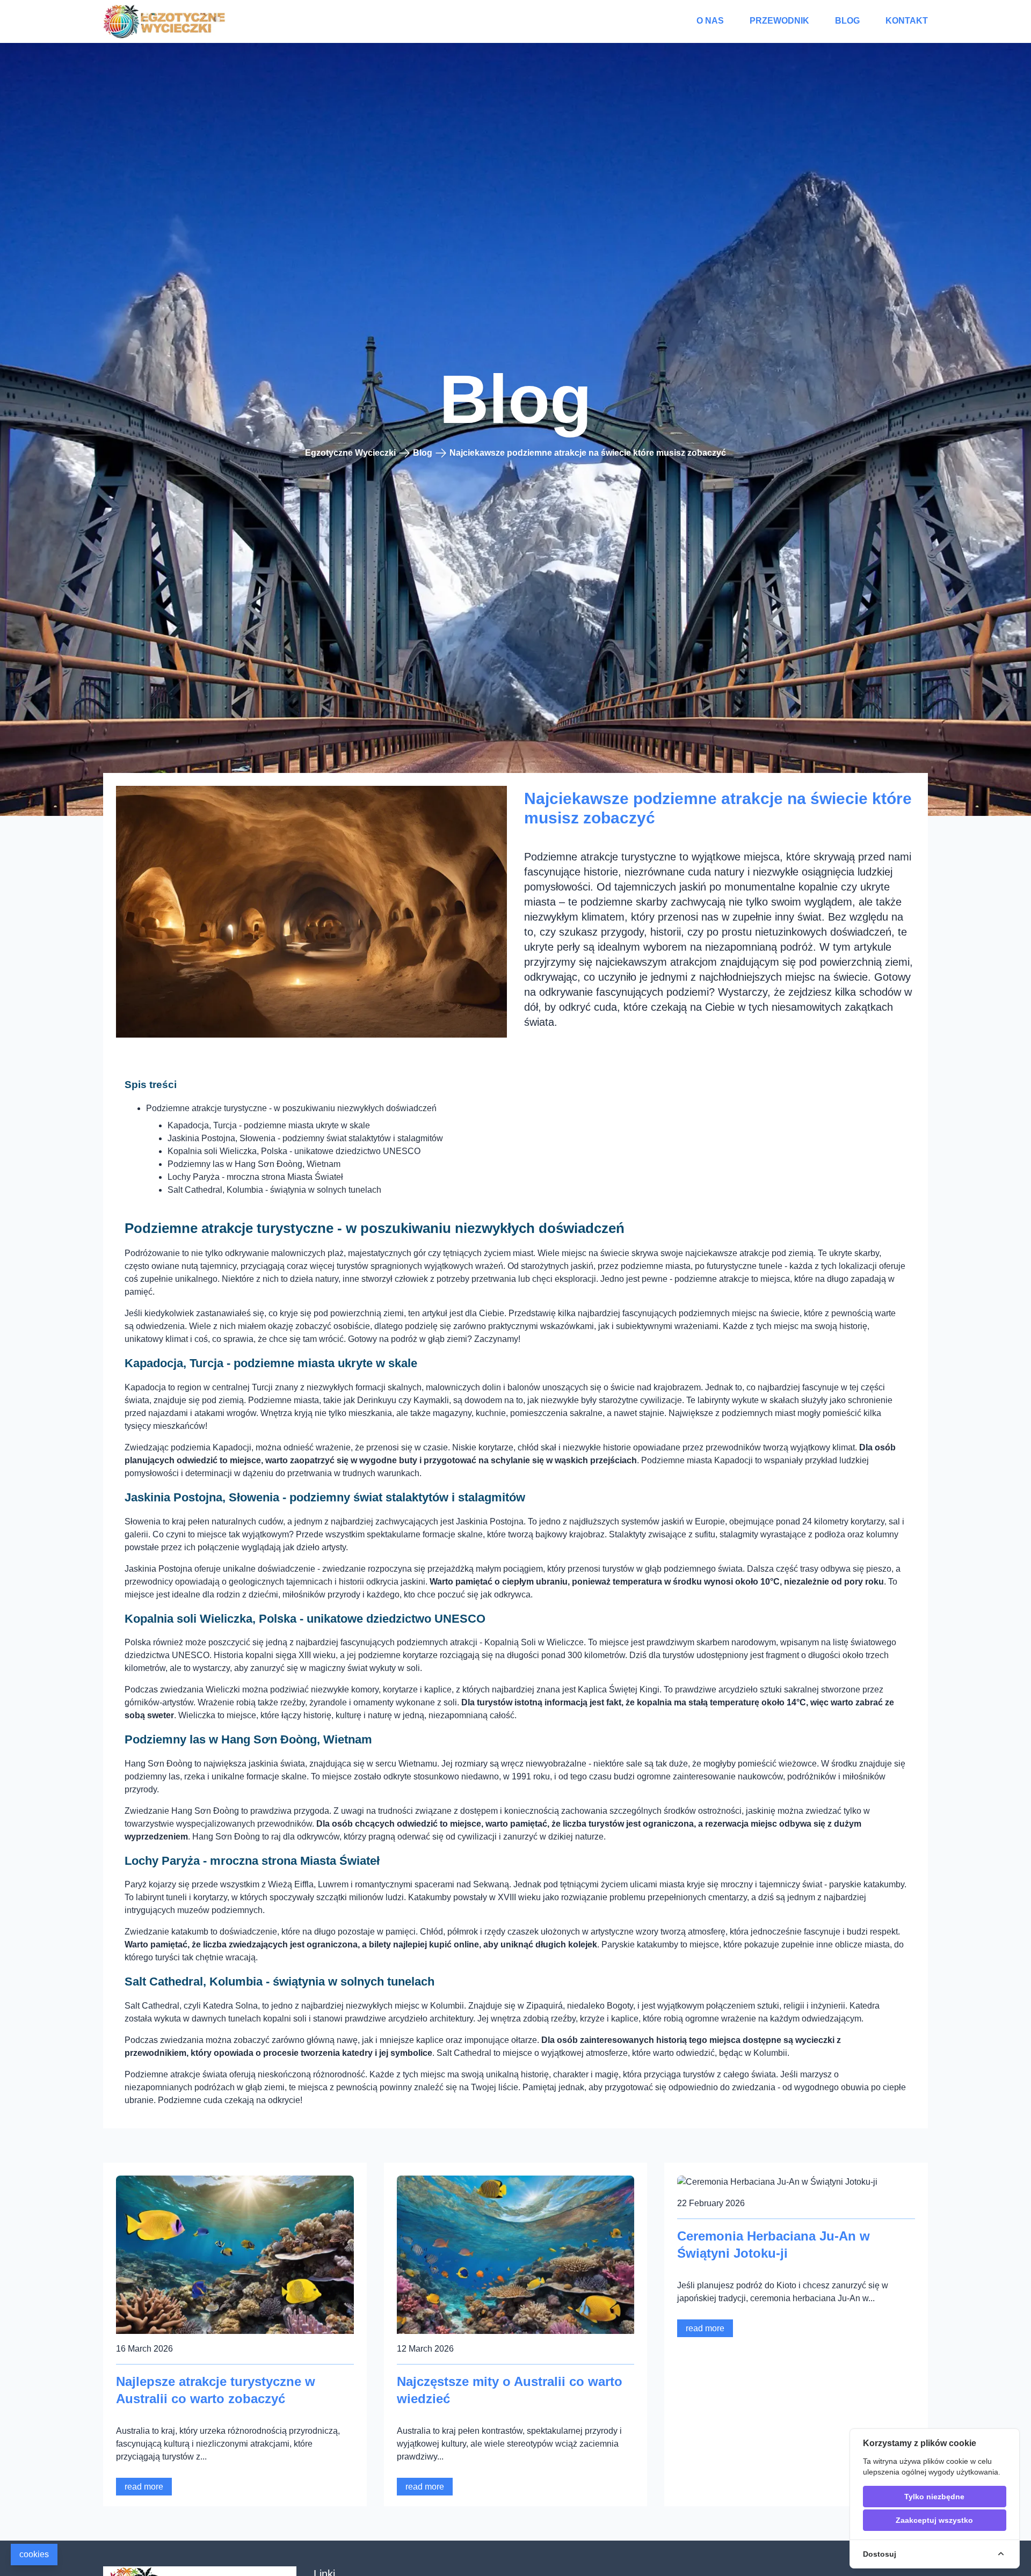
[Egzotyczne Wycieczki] (165, 21)
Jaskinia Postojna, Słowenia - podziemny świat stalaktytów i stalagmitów (305, 1138)
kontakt (907, 21)
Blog (423, 453)
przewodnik (779, 21)
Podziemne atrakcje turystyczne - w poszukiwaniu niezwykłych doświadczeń (291, 1108)
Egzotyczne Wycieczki (350, 453)
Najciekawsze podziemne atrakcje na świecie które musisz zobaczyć (588, 453)
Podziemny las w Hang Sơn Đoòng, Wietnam (254, 1164)
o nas (710, 21)
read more (144, 2487)
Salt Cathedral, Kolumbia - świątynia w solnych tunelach (274, 1190)
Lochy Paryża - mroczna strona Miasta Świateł (255, 1177)
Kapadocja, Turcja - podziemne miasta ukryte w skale (269, 1125)
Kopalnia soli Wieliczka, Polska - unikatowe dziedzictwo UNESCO (294, 1151)
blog (847, 21)
